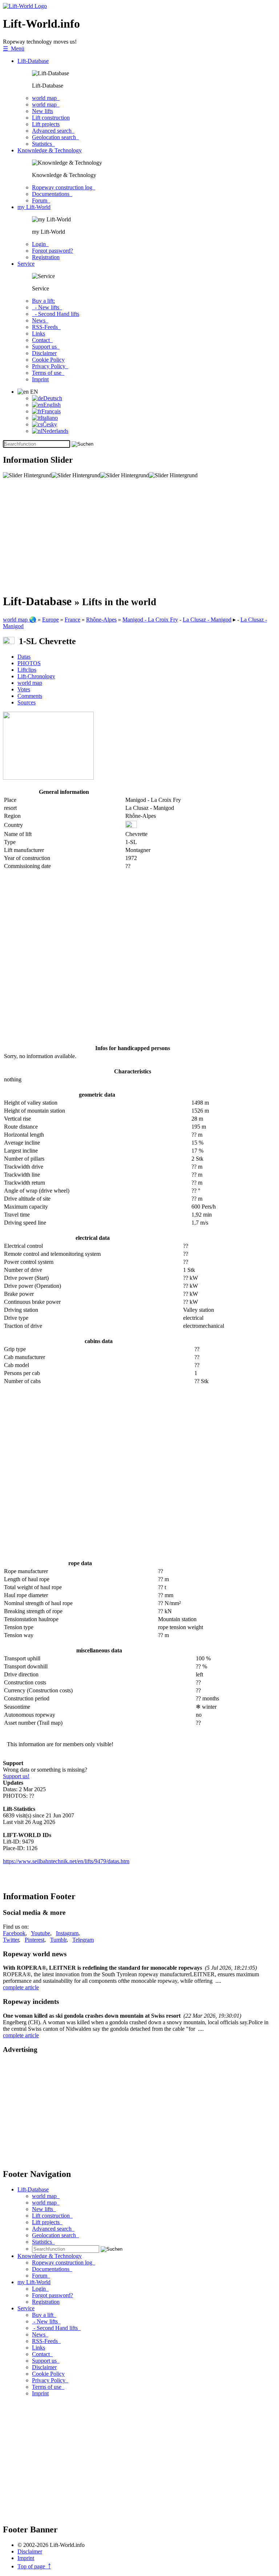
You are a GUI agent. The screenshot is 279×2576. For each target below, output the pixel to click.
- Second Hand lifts (56, 314)
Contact (42, 340)
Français (51, 411)
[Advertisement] (139, 536)
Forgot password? (52, 251)
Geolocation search (55, 137)
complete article (21, 1987)
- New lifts (47, 307)
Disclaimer (44, 353)
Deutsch (53, 398)
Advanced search (53, 131)
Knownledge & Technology (50, 150)
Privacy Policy (50, 366)
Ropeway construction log (64, 187)
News (40, 320)
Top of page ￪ (34, 2566)
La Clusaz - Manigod (207, 620)
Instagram (67, 1933)
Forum (41, 200)
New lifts (43, 111)
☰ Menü (14, 49)
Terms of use (48, 373)
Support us (46, 347)
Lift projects (46, 124)
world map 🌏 (20, 620)
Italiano (49, 418)
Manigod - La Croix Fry (150, 620)
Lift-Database (33, 61)
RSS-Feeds (46, 327)
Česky (50, 424)
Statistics (43, 144)
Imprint (40, 379)
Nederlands (55, 431)
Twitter (11, 1940)
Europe (50, 620)
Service (26, 264)
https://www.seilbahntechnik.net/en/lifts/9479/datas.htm (66, 1861)
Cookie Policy (48, 360)
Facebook (14, 1933)
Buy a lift (44, 2315)
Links (39, 333)
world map (46, 98)
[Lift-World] (25, 6)
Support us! (16, 1776)
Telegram (83, 1940)
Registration (46, 257)
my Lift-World (34, 207)
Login (40, 244)
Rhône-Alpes (101, 620)
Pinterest (35, 1940)
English (52, 405)
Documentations (52, 194)
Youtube (41, 1933)
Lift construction (51, 118)
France (72, 620)
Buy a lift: (43, 301)
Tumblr (58, 1940)
